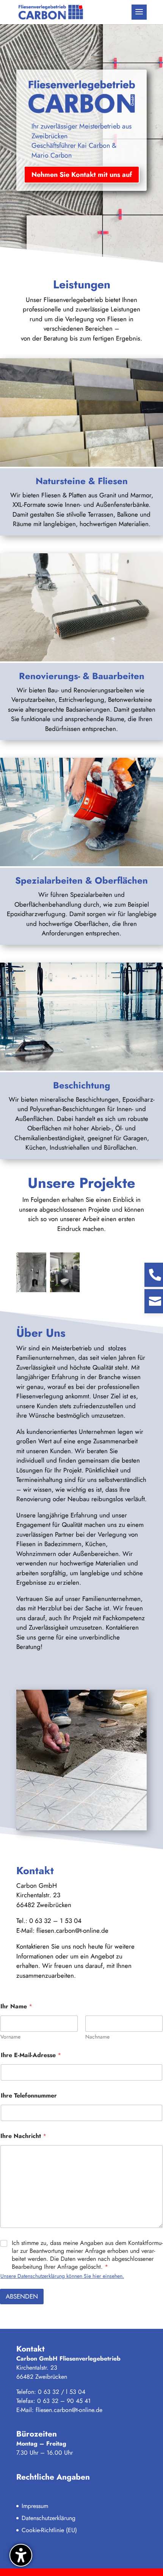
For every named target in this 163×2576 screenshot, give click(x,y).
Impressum (35, 2506)
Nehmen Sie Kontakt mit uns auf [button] (82, 175)
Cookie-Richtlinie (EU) (49, 2530)
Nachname (97, 2037)
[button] (139, 12)
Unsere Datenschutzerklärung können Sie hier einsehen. (62, 2276)
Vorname (10, 2037)
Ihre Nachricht (23, 2136)
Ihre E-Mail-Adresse (31, 2055)
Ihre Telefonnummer (29, 2095)
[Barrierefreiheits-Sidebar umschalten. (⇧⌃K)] (21, 2555)
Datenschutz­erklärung (49, 2518)
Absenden (22, 2296)
